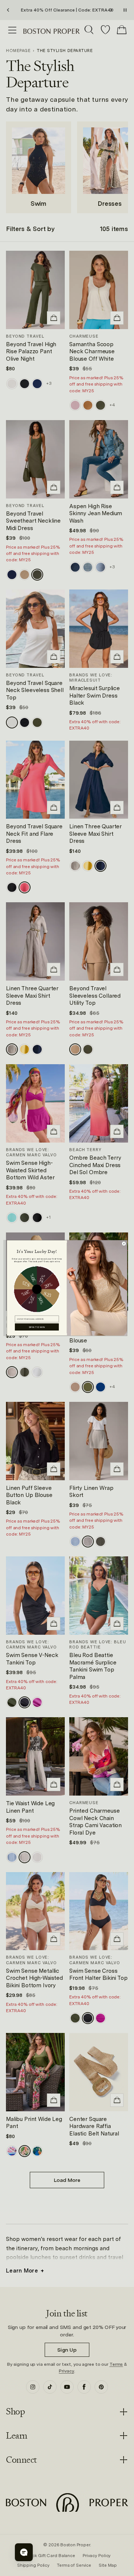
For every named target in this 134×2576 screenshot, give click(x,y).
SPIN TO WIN (37, 1327)
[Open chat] (24, 2552)
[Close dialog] (124, 1244)
